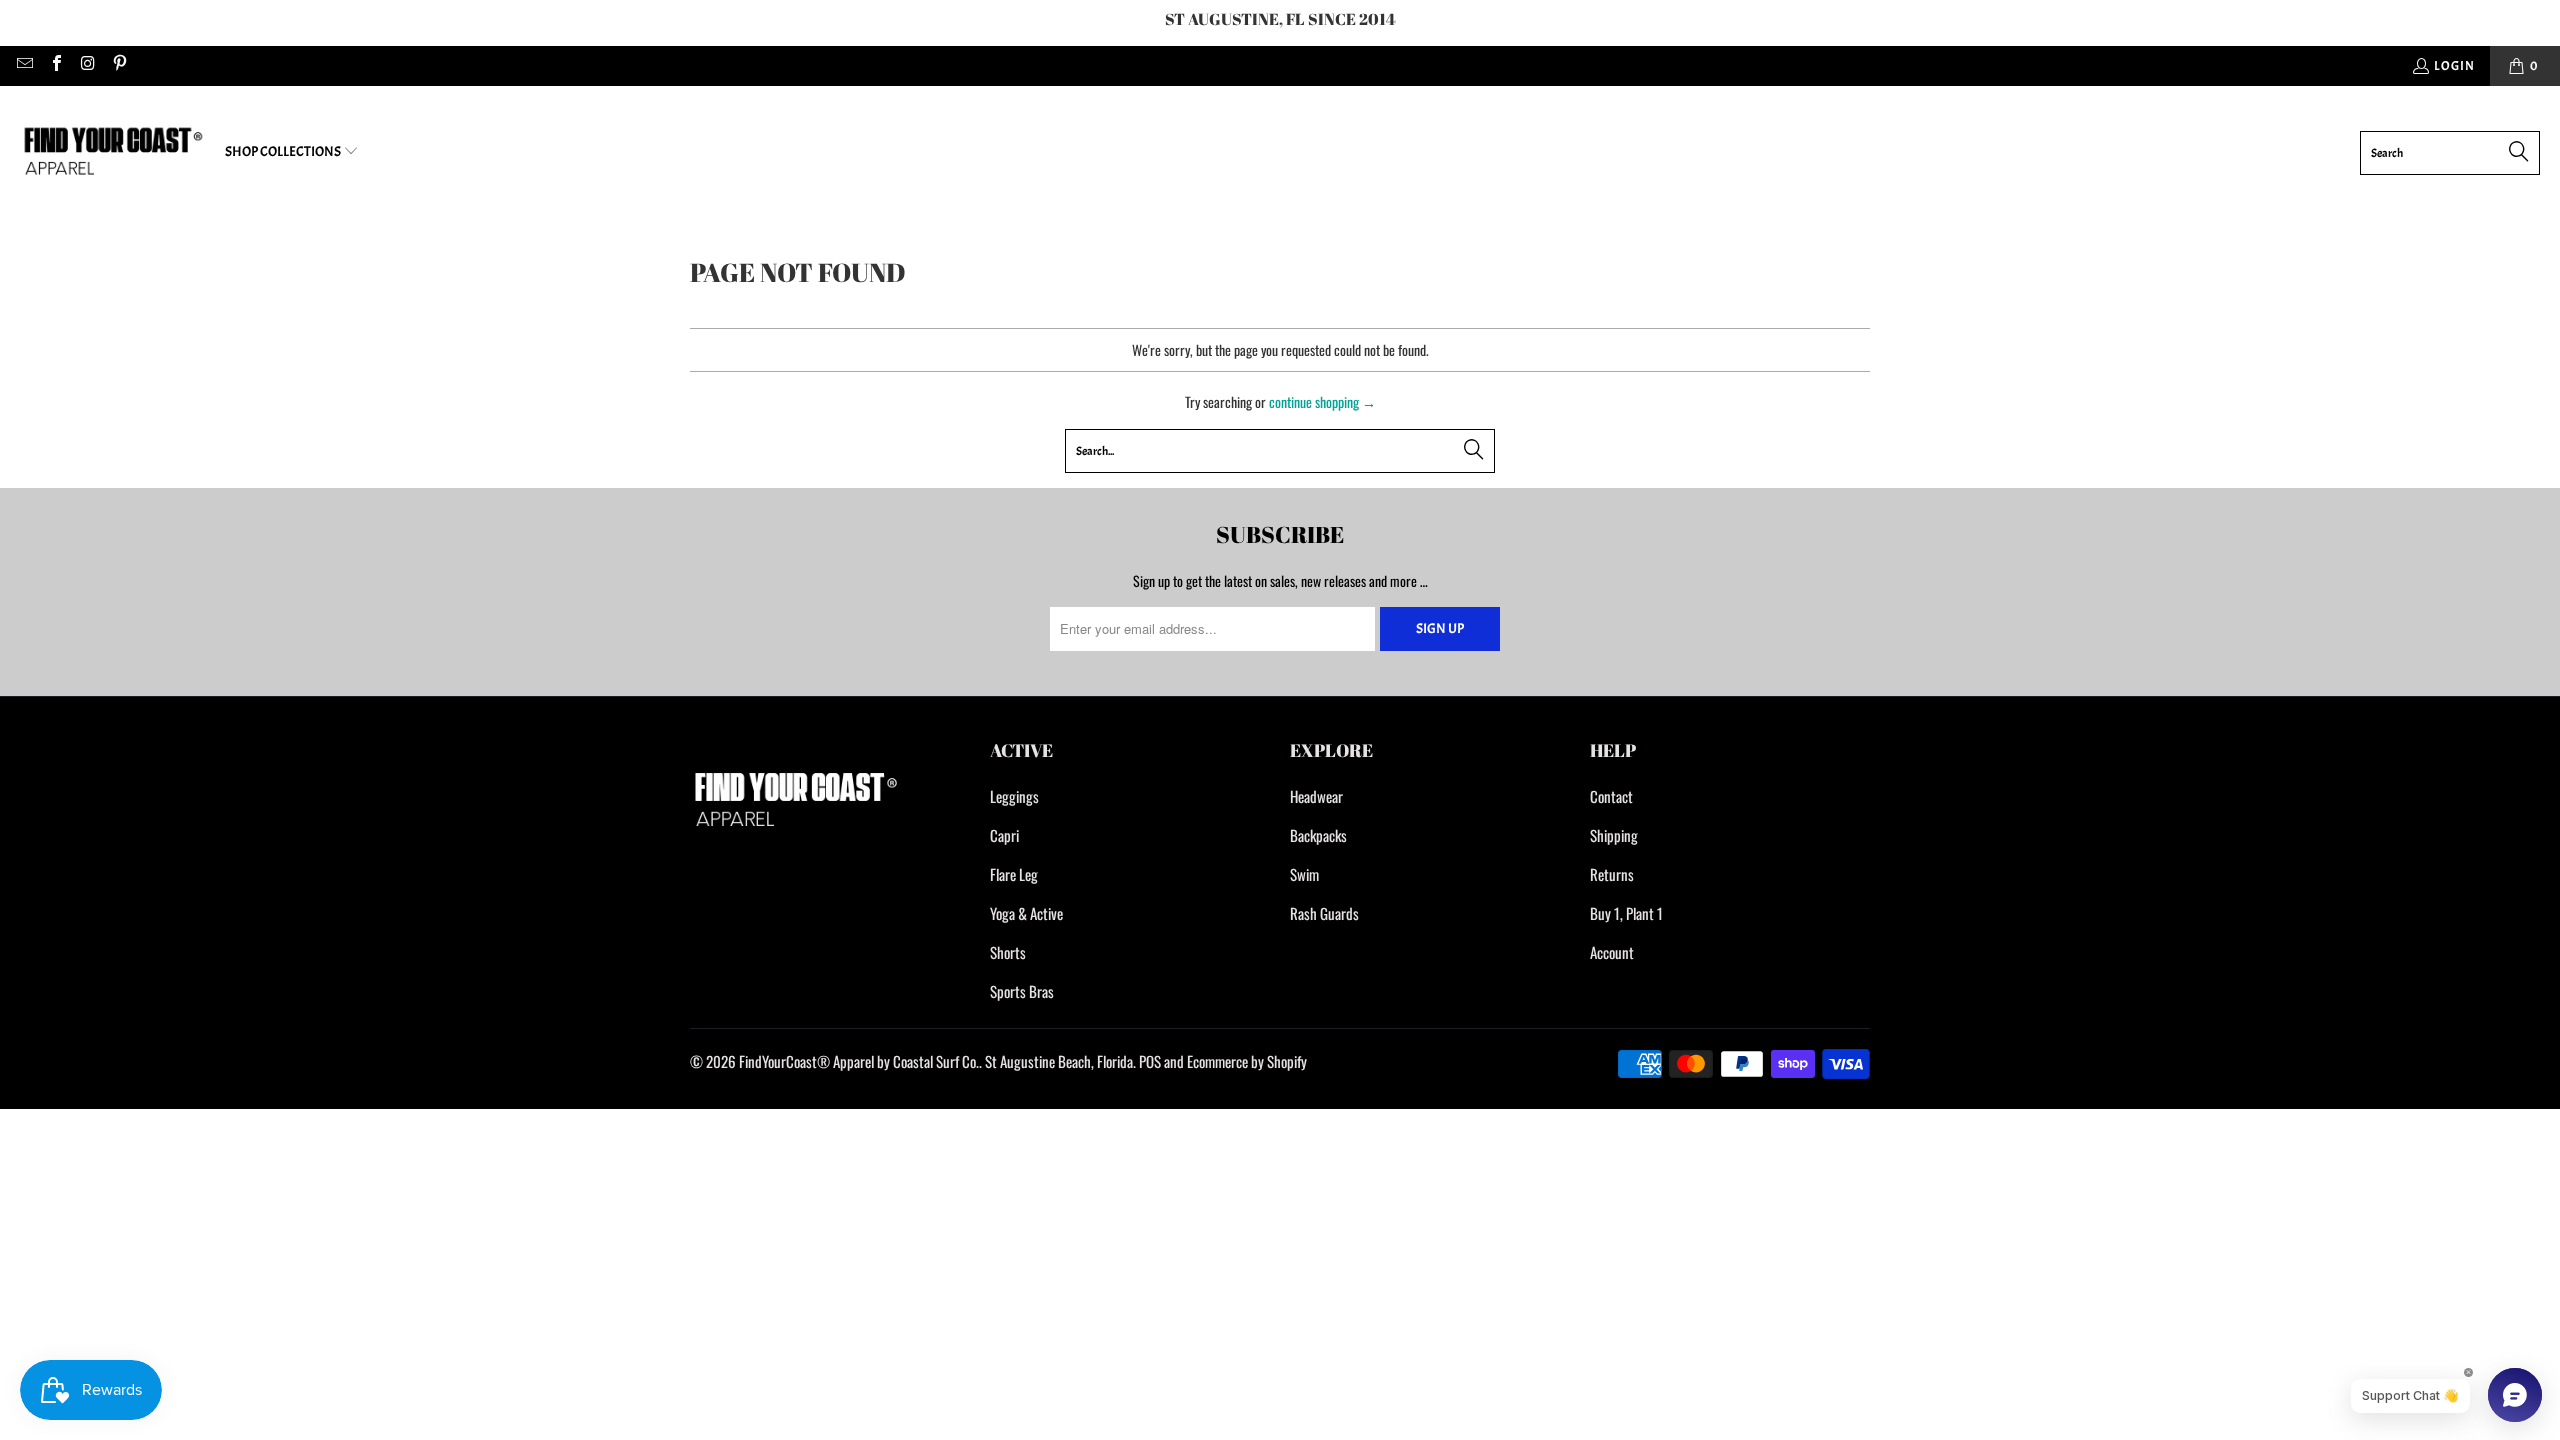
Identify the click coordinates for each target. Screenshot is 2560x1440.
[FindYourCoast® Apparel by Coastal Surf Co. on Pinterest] (118, 66)
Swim (1304, 874)
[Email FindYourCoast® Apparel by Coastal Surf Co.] (24, 66)
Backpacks (1318, 835)
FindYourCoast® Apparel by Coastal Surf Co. (859, 1061)
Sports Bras (1022, 991)
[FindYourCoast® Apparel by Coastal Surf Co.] (112, 152)
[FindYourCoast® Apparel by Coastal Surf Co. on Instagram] (87, 66)
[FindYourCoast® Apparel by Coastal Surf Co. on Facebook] (55, 66)
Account (1612, 952)
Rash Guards (1324, 913)
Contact (1611, 796)
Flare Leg (1014, 874)
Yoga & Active (1026, 913)
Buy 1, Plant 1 (1626, 913)
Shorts (1008, 952)
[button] (292, 152)
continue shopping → (1322, 401)
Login (2454, 66)
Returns (1612, 874)
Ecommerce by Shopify (1247, 1061)
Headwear (1316, 796)
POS (1150, 1061)
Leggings (1014, 796)
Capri (1004, 835)
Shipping (1614, 835)
